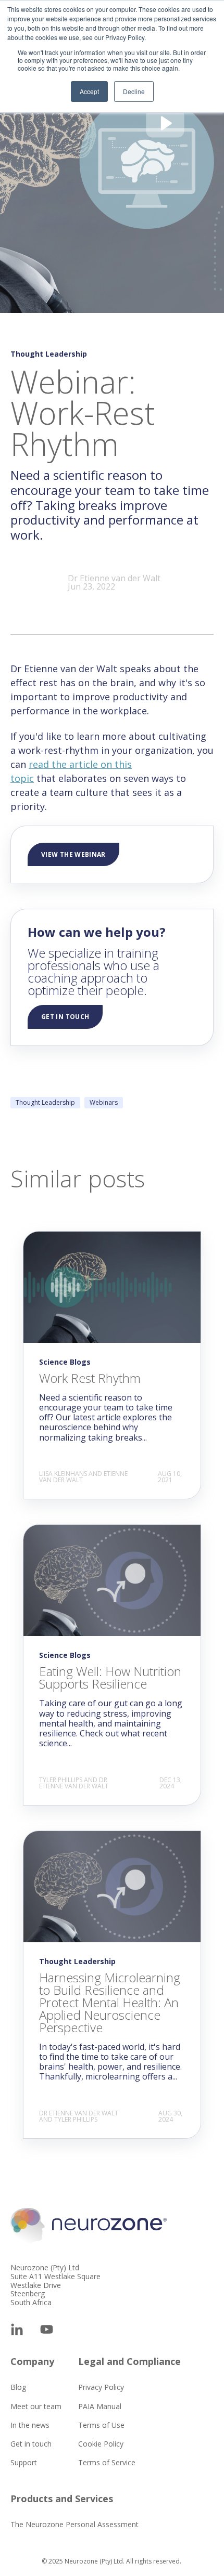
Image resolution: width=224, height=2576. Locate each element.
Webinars (104, 1102)
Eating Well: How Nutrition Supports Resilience (110, 1677)
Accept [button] (89, 91)
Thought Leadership (45, 1102)
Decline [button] (134, 91)
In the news (30, 2425)
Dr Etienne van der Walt (114, 578)
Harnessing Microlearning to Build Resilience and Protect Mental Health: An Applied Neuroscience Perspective (110, 2002)
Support (24, 2462)
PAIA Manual (100, 2406)
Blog (18, 2387)
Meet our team (36, 2406)
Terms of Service (107, 2462)
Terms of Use (101, 2425)
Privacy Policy (101, 2387)
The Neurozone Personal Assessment (74, 2524)
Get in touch (31, 2444)
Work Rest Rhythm (90, 1378)
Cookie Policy (101, 2444)
